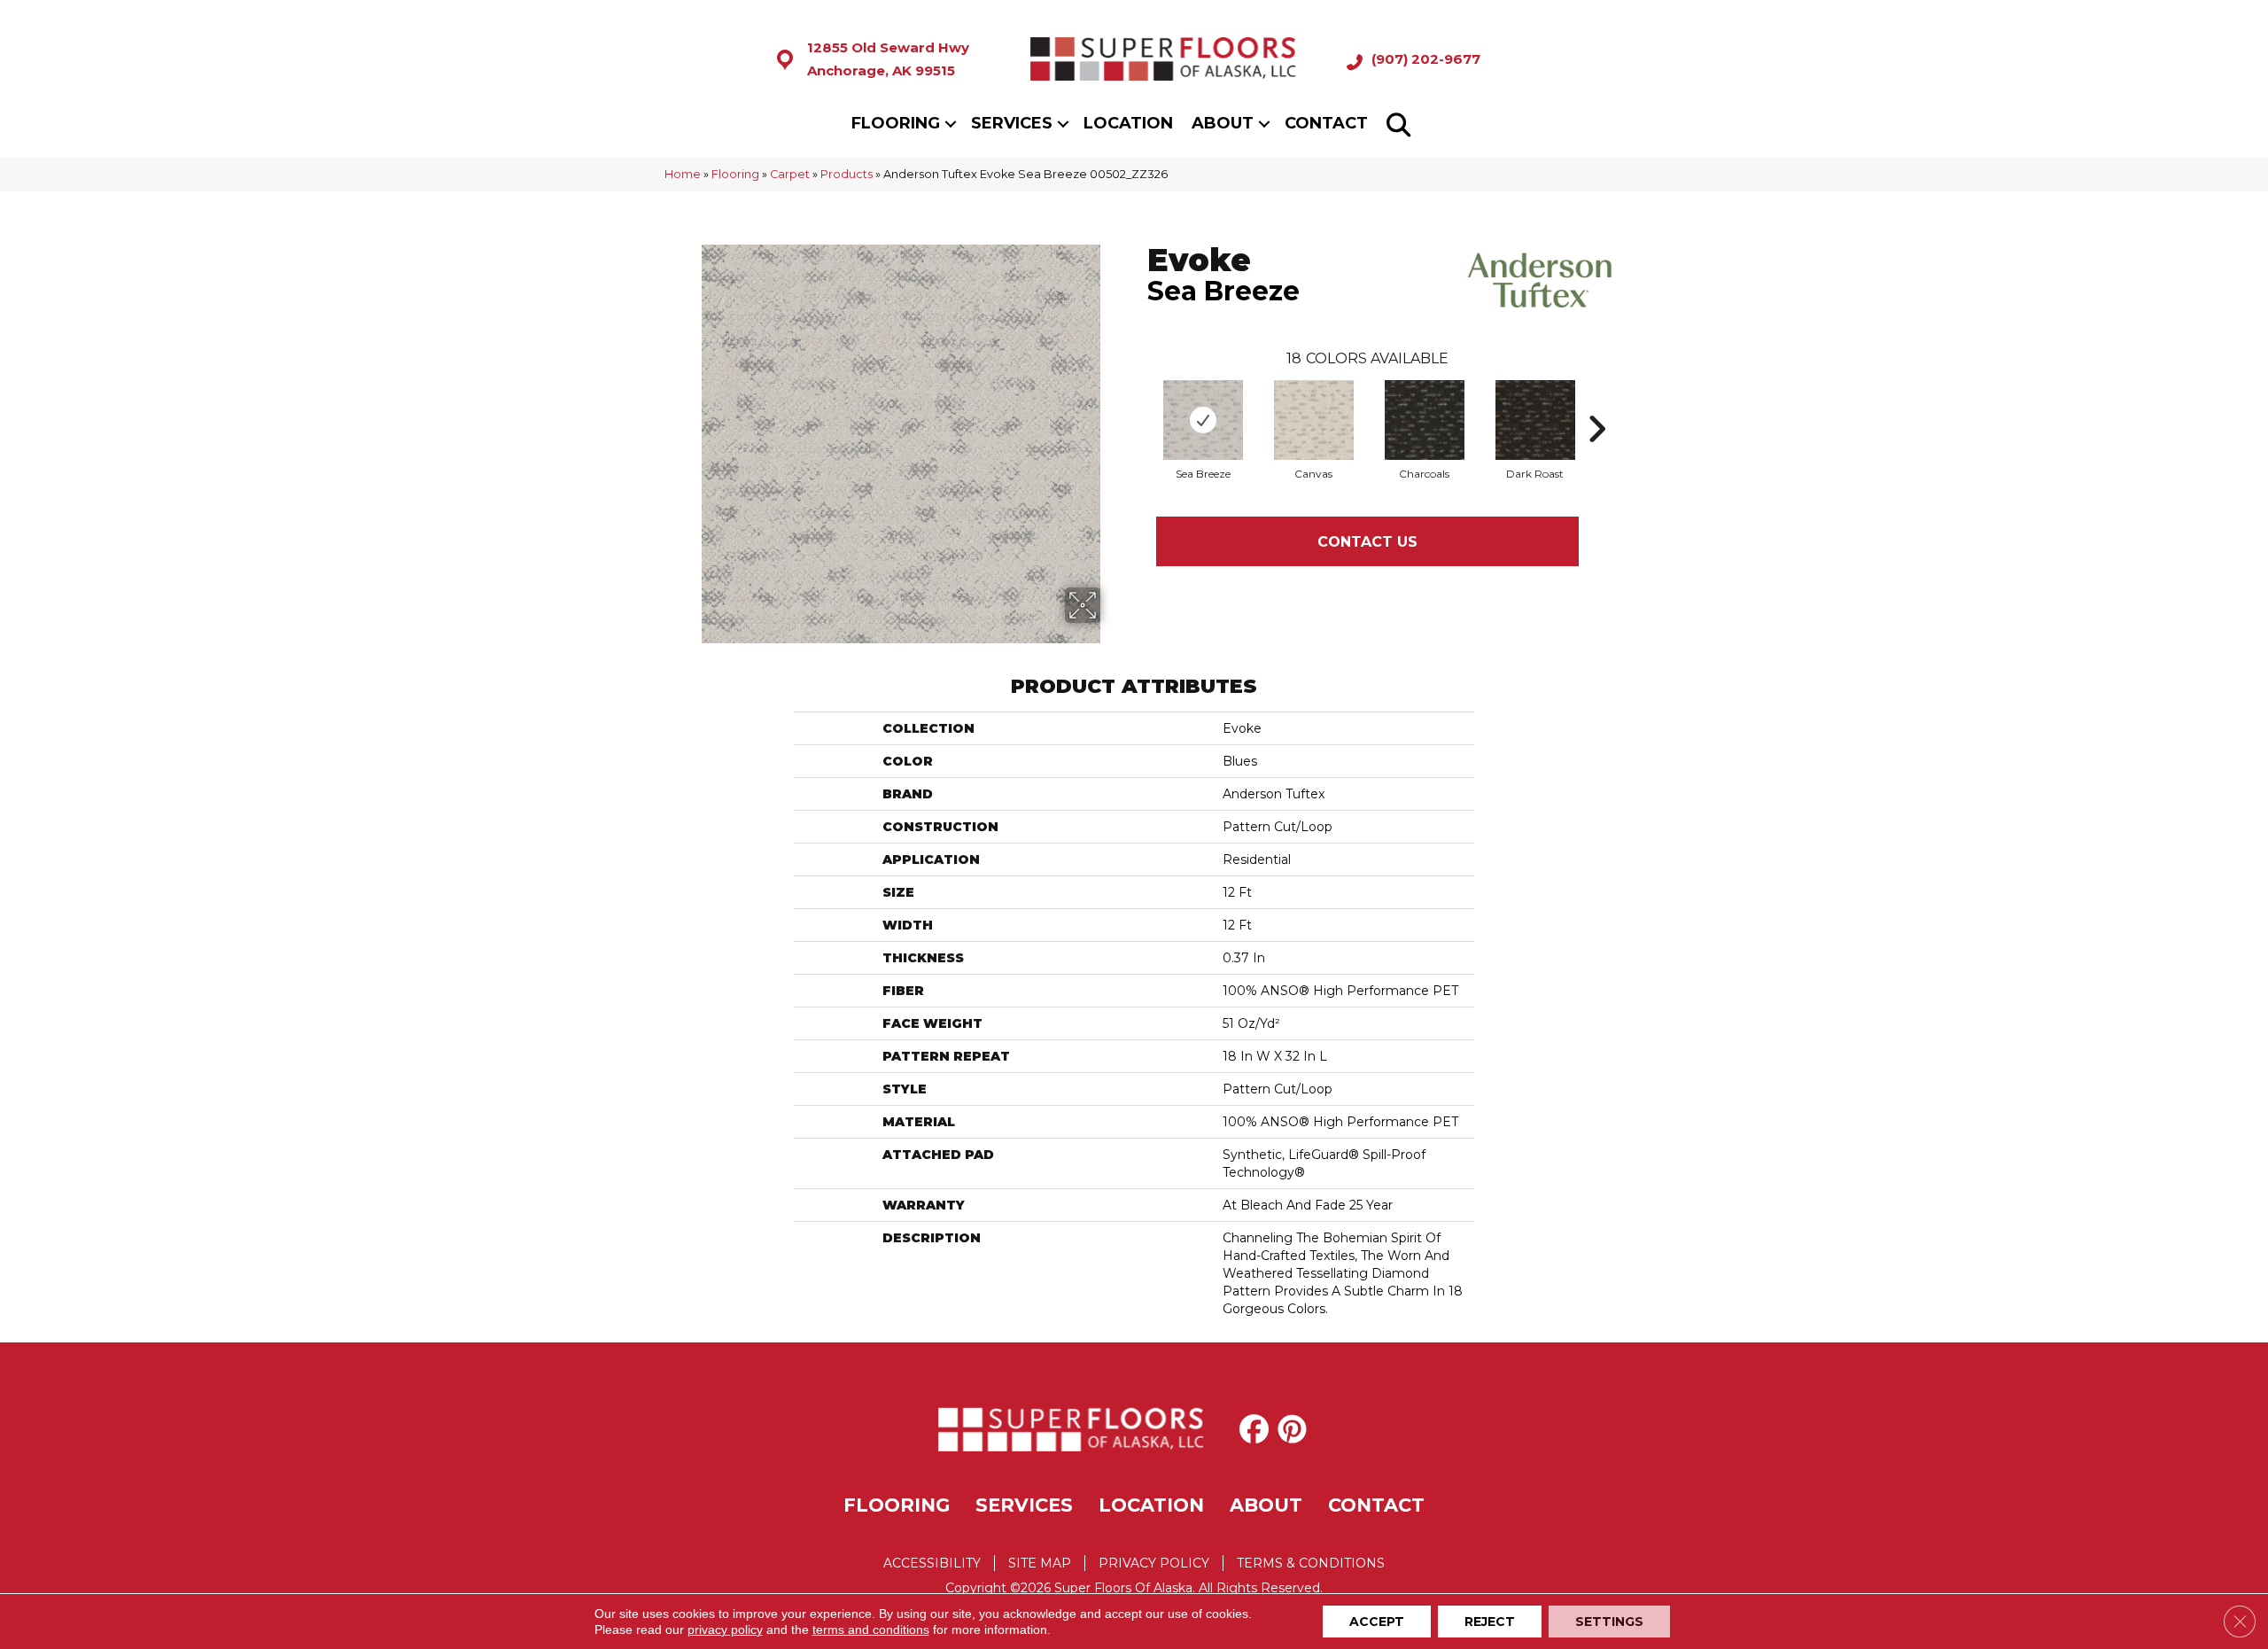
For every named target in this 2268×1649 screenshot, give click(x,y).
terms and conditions (871, 1630)
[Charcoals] (1425, 420)
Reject (1490, 1622)
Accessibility (932, 1563)
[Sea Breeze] (1203, 420)
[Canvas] (1314, 420)
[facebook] (1258, 1429)
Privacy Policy (1154, 1563)
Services (1012, 123)
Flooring (896, 123)
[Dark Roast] (1535, 420)
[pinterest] (1296, 1429)
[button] (951, 124)
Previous (1138, 402)
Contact (1326, 123)
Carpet (790, 174)
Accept (1377, 1622)
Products (847, 174)
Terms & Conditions (1311, 1563)
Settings (1609, 1622)
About (1223, 123)
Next (1596, 402)
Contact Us (1367, 542)
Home (683, 174)
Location (1128, 123)
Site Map (1040, 1563)
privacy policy (725, 1630)
